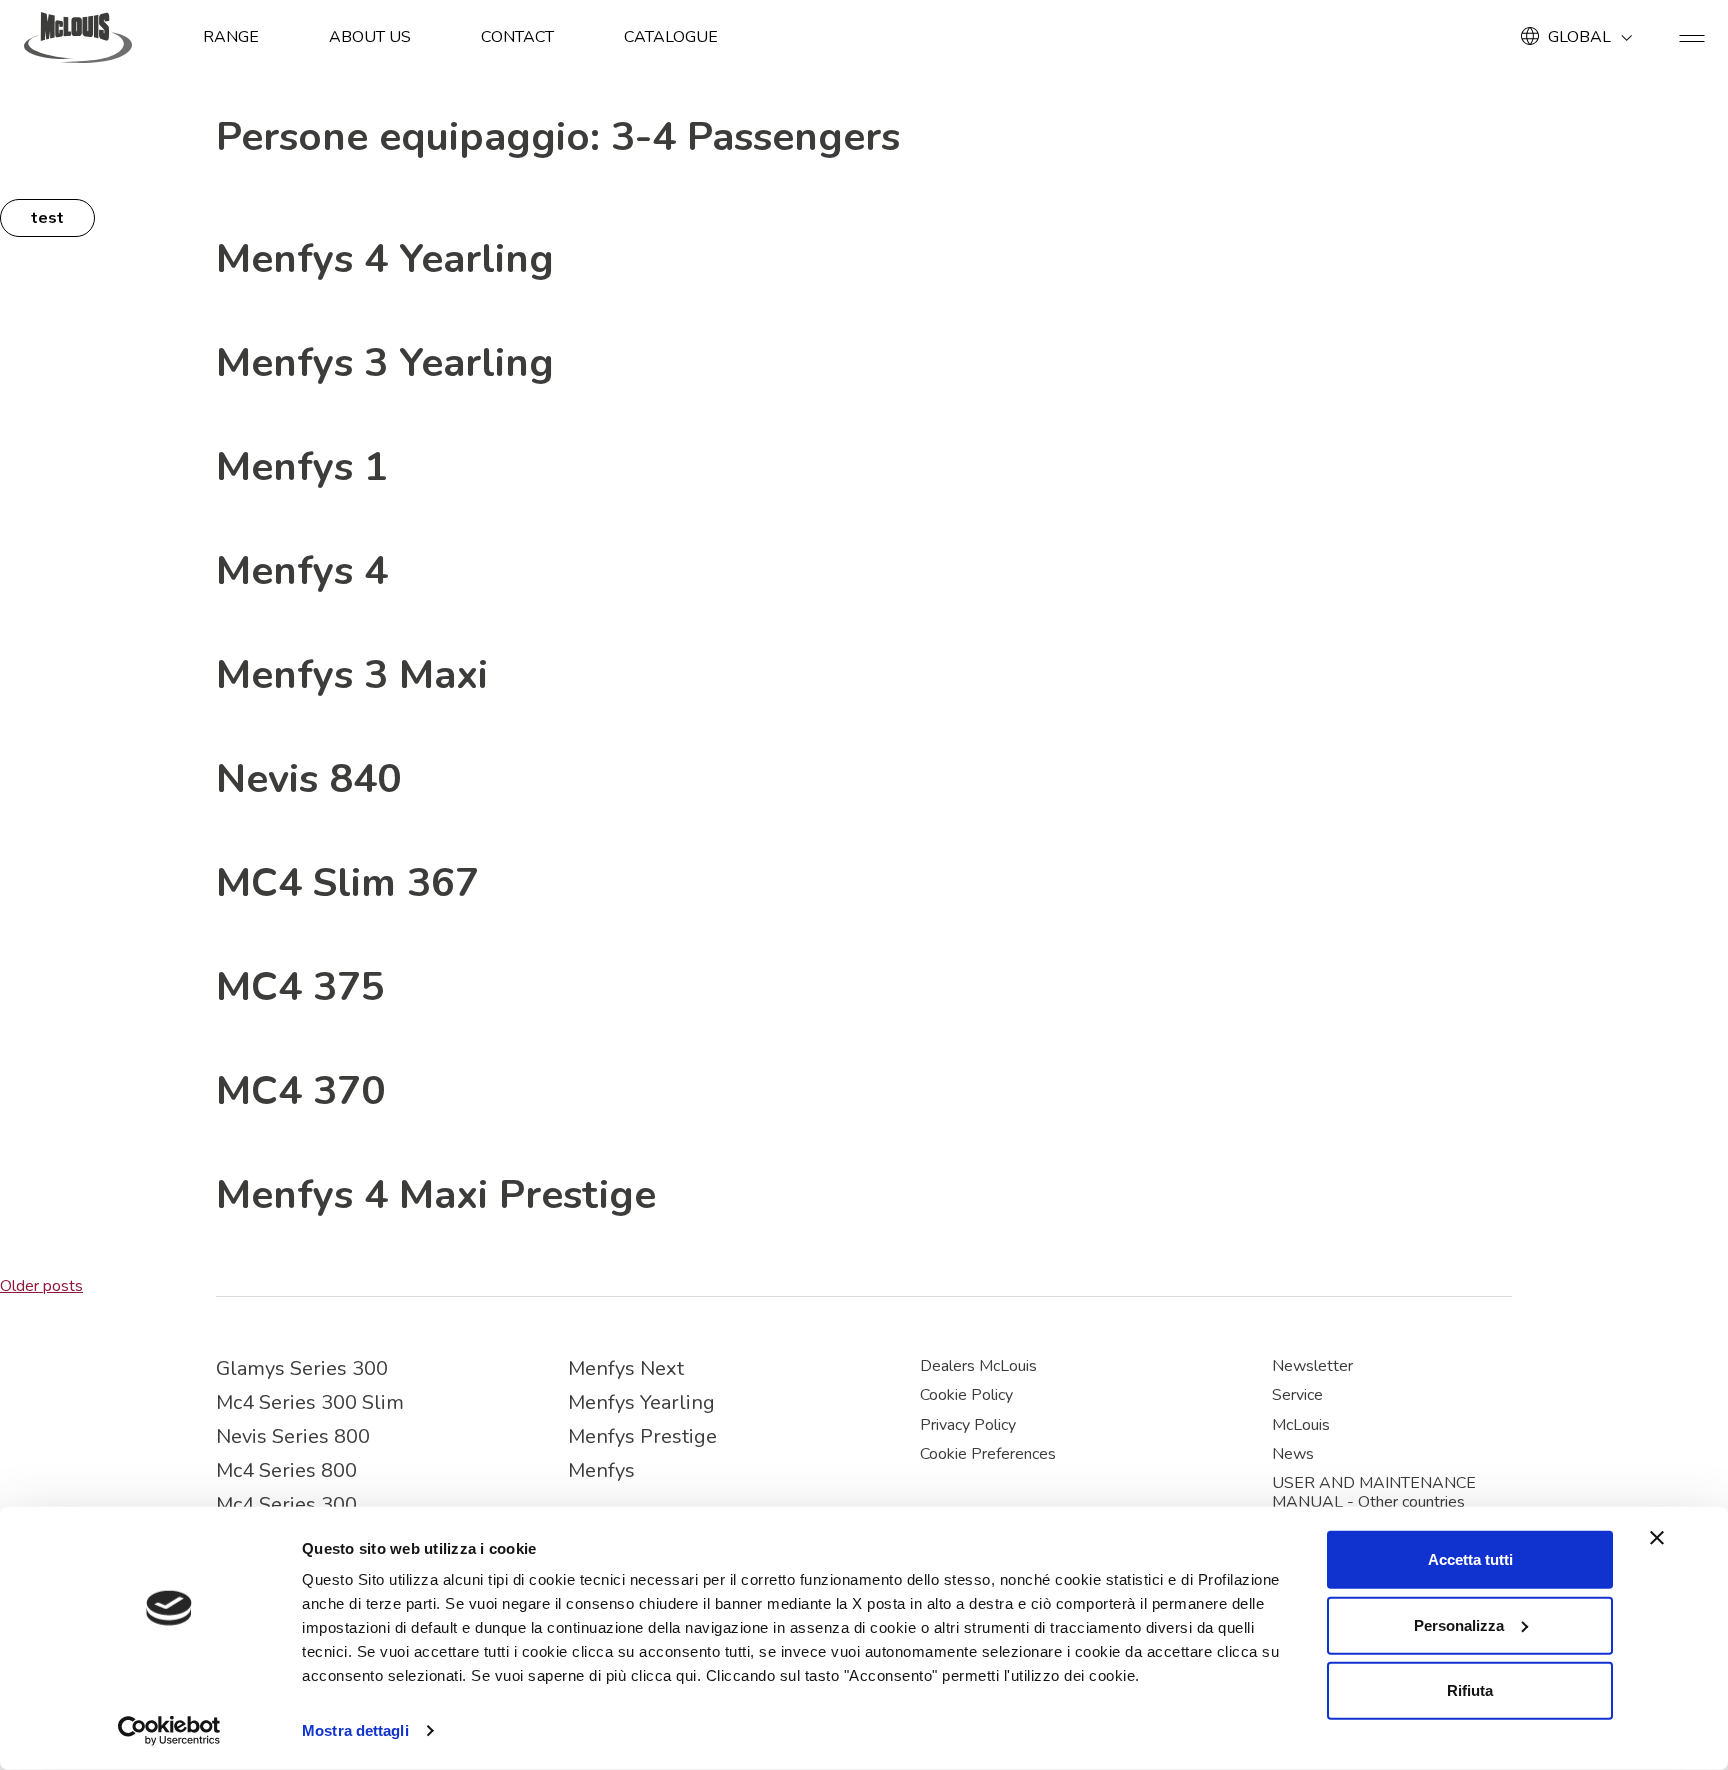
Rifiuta (1470, 1690)
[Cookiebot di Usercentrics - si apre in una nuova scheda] (169, 1731)
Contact (517, 37)
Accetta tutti (1470, 1559)
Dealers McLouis (978, 1366)
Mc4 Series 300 (286, 1504)
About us (370, 37)
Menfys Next (626, 1368)
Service (1297, 1395)
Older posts (41, 1286)
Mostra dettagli (355, 1730)
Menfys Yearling (641, 1402)
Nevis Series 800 (293, 1436)
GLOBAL (1579, 37)
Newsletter (1312, 1366)
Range (231, 37)
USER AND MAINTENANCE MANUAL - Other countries (1374, 1492)
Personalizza (1459, 1624)
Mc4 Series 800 (286, 1470)
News (1293, 1454)
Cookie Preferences (988, 1454)
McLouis (1301, 1425)
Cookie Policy (966, 1395)
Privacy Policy (968, 1425)
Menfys (601, 1470)
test (47, 218)
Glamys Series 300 (302, 1368)
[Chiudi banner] (1657, 1538)
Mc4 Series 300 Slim (310, 1402)
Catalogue (671, 37)
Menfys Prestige (642, 1436)
